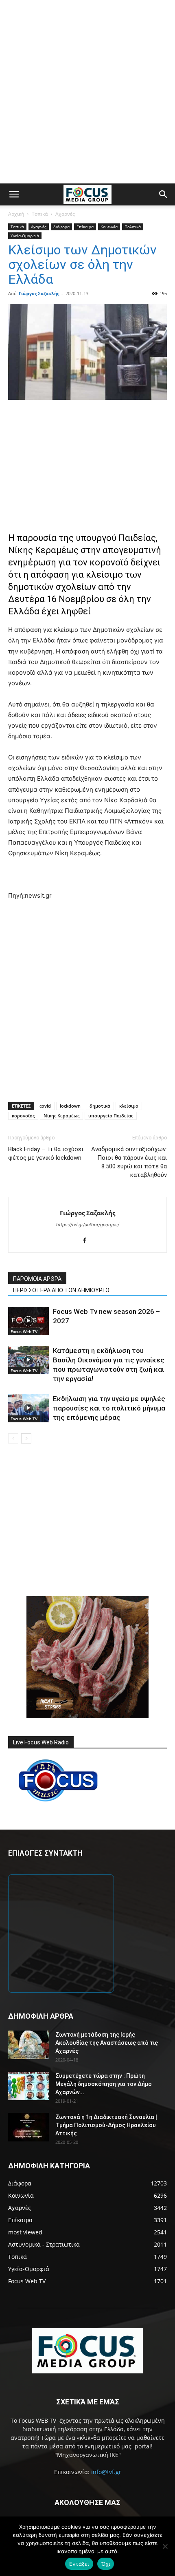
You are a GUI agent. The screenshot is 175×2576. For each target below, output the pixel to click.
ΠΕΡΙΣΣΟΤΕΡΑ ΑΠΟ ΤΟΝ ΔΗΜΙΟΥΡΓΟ (61, 1290)
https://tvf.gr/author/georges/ (88, 1225)
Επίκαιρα (85, 227)
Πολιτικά (133, 227)
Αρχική (16, 214)
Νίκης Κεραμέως (61, 1116)
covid (45, 1106)
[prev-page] (13, 1438)
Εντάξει (79, 2564)
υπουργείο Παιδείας (111, 1116)
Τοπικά (40, 214)
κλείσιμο (129, 1106)
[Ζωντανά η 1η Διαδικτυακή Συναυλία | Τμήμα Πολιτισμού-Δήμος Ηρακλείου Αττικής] (28, 2127)
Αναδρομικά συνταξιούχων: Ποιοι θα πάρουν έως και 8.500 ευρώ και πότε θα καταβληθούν (129, 1162)
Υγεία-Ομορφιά (25, 236)
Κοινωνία (109, 227)
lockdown (70, 1106)
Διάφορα (61, 227)
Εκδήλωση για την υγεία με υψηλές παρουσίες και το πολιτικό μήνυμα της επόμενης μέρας (109, 1408)
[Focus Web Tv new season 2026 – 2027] (28, 1321)
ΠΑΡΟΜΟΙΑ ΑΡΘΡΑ (37, 1279)
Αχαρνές (65, 214)
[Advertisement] (87, 92)
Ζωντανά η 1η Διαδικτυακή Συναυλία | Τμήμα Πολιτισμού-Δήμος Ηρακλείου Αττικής (106, 2125)
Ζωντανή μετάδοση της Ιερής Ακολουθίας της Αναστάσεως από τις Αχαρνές (107, 2043)
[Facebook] (88, 1241)
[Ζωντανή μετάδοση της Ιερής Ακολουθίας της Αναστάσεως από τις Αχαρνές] (28, 2045)
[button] (14, 194)
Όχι (106, 2564)
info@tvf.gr (106, 2472)
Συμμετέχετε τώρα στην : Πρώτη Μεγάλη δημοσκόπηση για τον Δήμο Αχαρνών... (104, 2084)
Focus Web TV (24, 1331)
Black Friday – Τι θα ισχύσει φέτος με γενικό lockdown (46, 1153)
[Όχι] (165, 2546)
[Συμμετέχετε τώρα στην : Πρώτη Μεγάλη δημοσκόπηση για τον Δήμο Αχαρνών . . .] (28, 2086)
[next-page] (26, 1438)
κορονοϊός (23, 1116)
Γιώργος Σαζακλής (39, 293)
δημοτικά (100, 1106)
